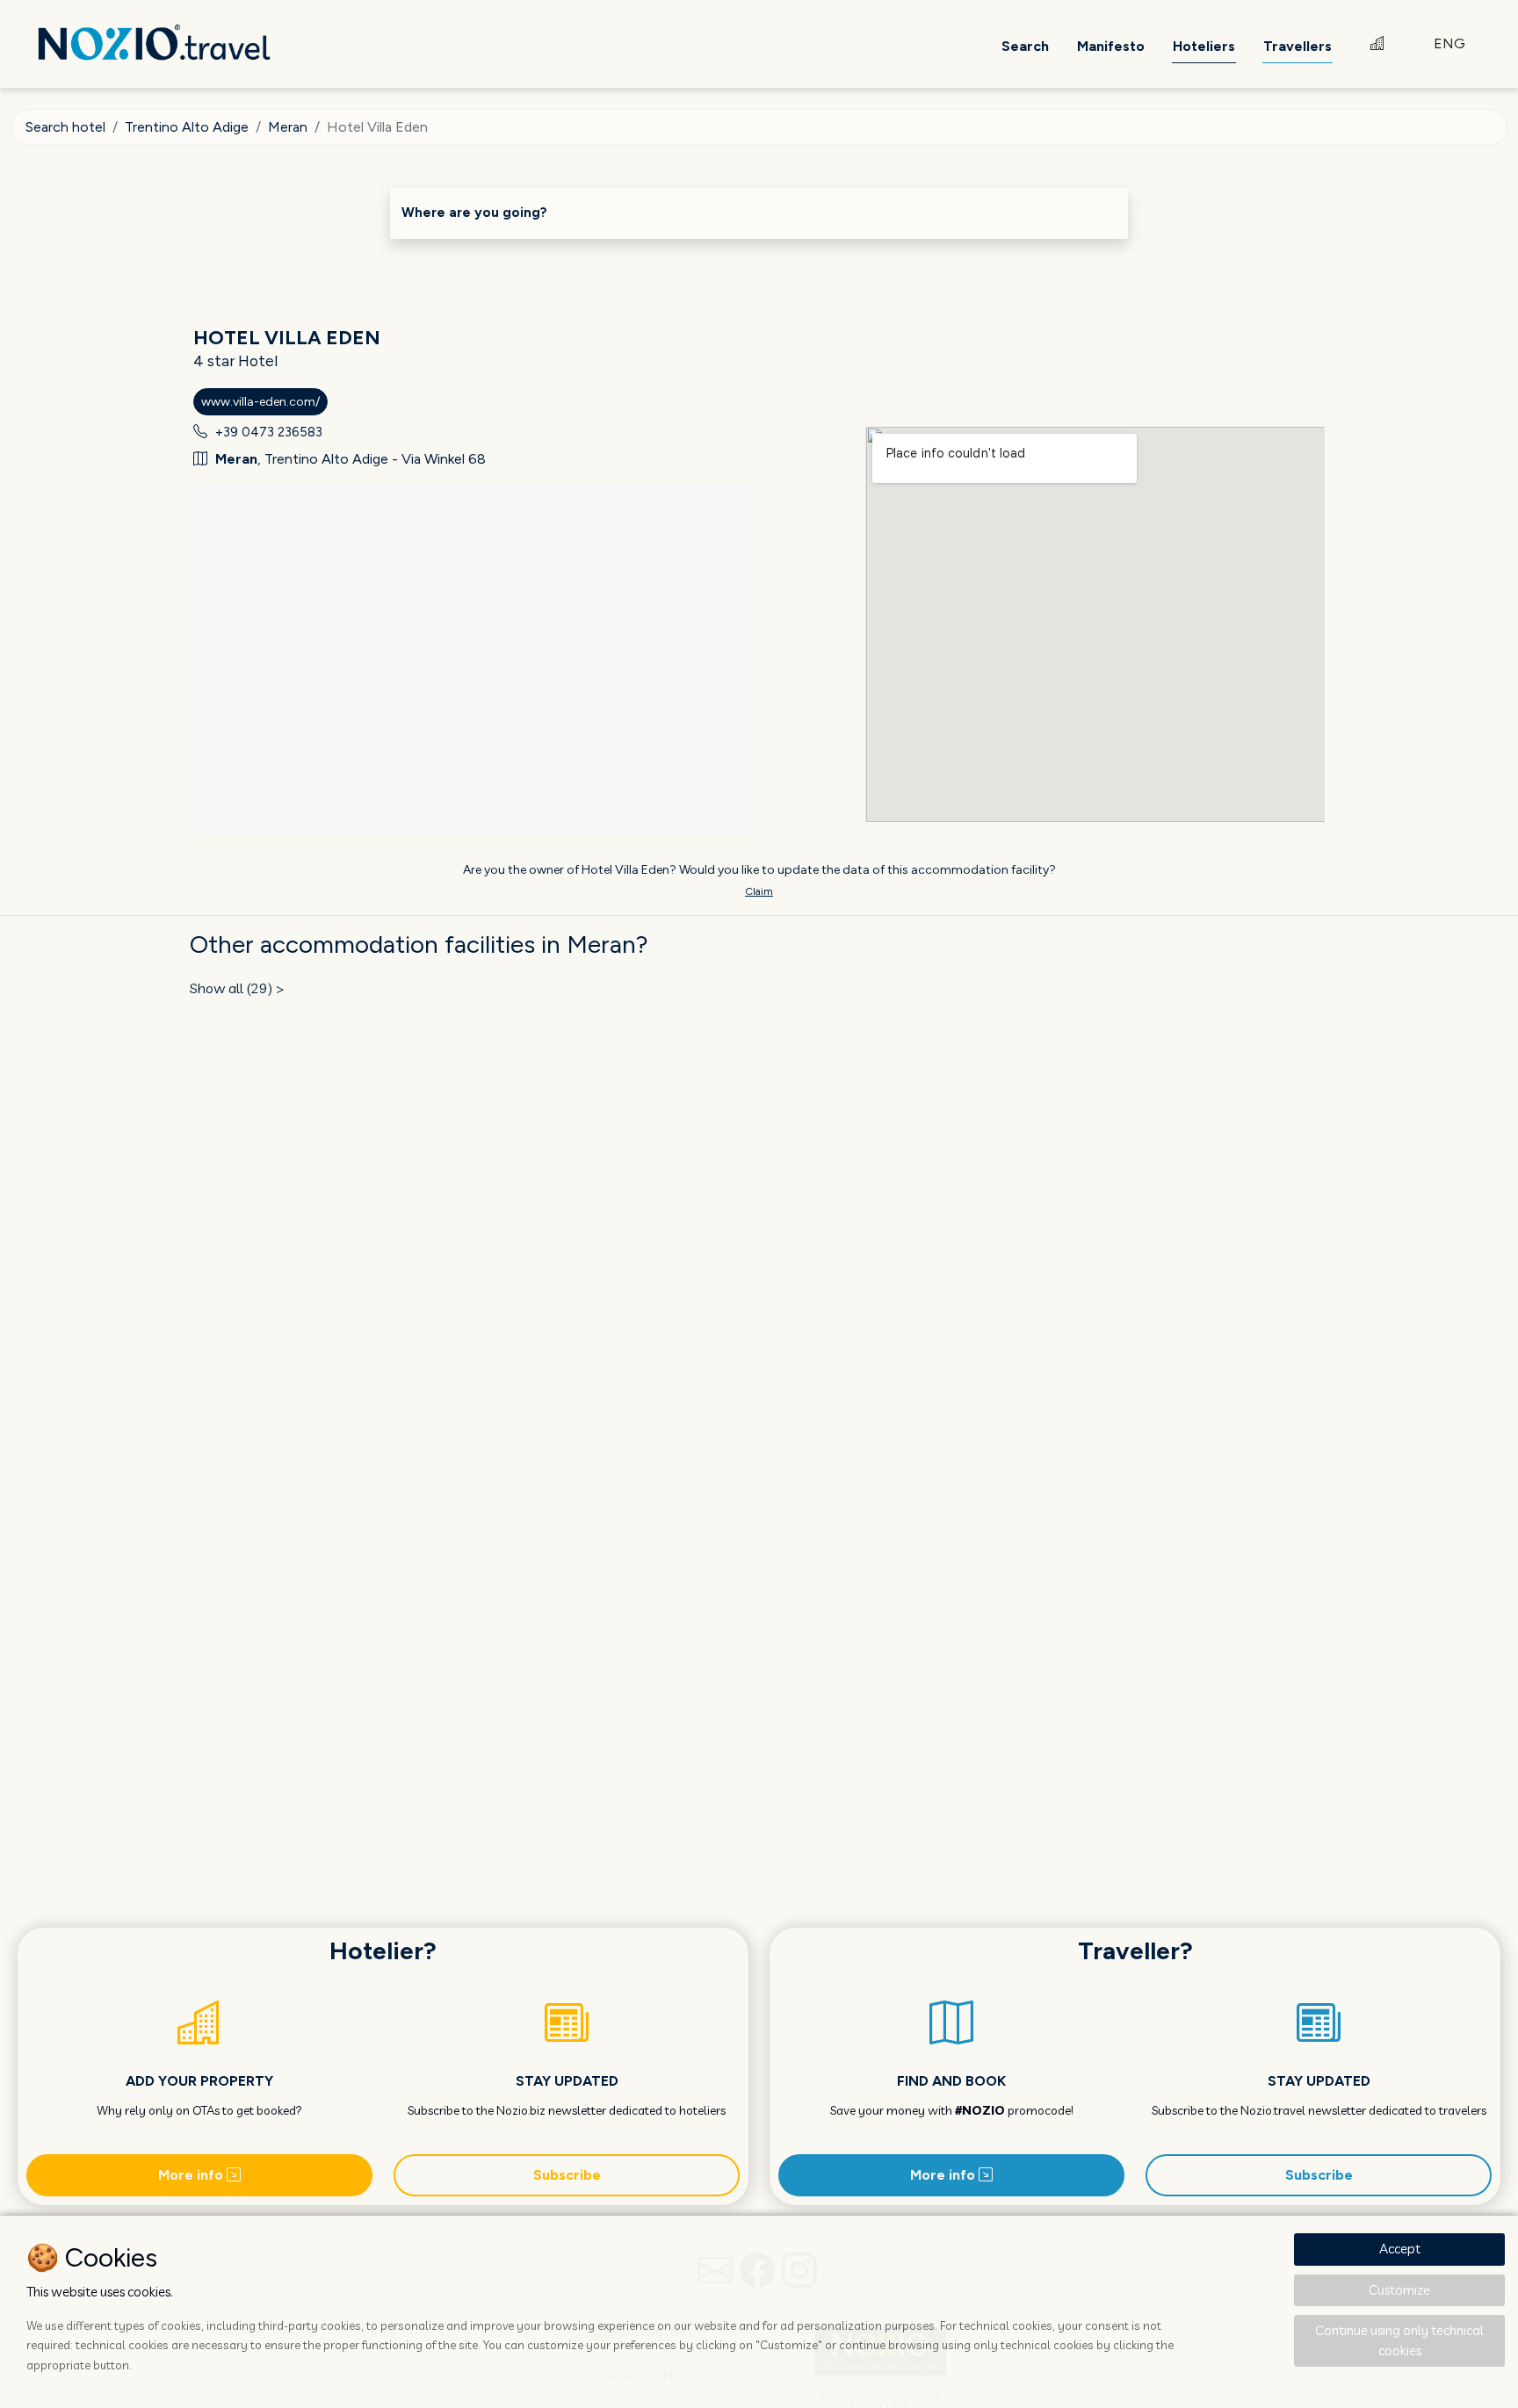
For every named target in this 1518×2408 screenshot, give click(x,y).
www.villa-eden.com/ (260, 402)
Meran (288, 127)
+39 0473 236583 (269, 432)
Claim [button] (759, 891)
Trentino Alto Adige (187, 127)
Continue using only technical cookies (1399, 2340)
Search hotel (65, 127)
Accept (1400, 2249)
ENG (1449, 43)
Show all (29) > (237, 988)
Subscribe (567, 2175)
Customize (1399, 2290)
